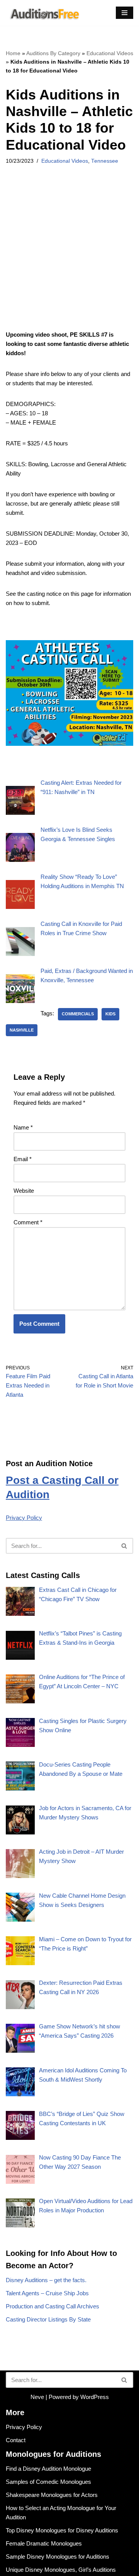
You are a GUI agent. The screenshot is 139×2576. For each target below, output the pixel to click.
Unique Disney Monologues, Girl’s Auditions (61, 2570)
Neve (37, 2397)
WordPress (95, 2397)
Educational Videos (110, 53)
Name (23, 1127)
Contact (16, 2440)
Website (24, 1191)
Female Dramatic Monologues (44, 2543)
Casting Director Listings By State (48, 2319)
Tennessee (105, 161)
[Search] (125, 1546)
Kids (110, 1014)
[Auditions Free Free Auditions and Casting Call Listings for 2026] (43, 13)
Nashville (22, 1030)
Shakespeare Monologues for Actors (52, 2495)
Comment (28, 1222)
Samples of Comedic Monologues (48, 2482)
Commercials (78, 1014)
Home (13, 53)
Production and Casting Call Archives (53, 2306)
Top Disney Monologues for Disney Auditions (62, 2530)
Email (23, 1159)
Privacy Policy (24, 1518)
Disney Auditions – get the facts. (46, 2280)
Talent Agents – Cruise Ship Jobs (47, 2293)
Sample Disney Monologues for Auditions (58, 2557)
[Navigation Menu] (125, 13)
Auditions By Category (53, 53)
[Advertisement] (69, 258)
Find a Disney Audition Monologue (48, 2469)
